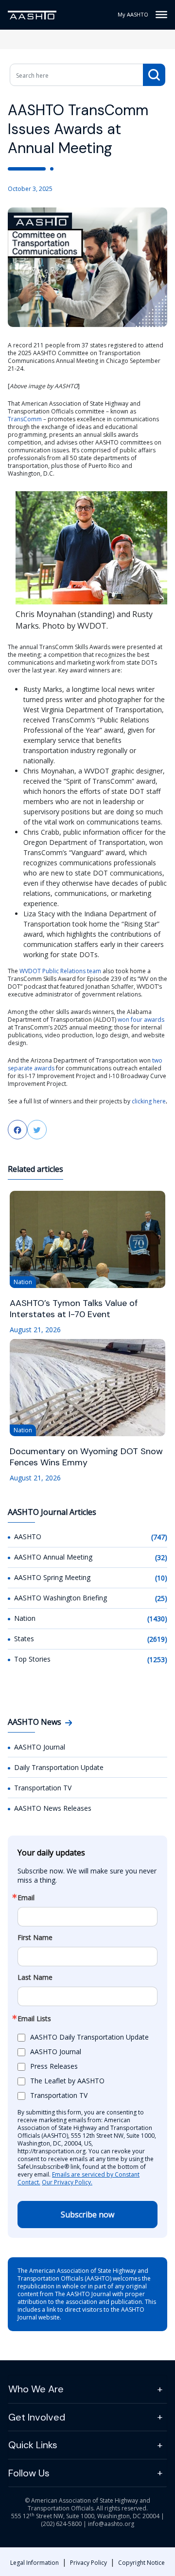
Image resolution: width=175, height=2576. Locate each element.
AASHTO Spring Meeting (52, 1577)
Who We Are (36, 2389)
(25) (161, 1598)
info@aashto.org (111, 2524)
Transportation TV (43, 1788)
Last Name (35, 1977)
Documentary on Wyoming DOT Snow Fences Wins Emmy (86, 1457)
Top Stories (32, 1659)
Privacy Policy (88, 2563)
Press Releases (54, 2066)
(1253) (157, 1659)
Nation (25, 1618)
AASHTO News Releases (53, 1808)
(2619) (157, 1639)
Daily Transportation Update (59, 1767)
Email (26, 1898)
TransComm (25, 419)
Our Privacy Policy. (67, 2182)
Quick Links (33, 2445)
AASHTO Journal (40, 1747)
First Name (35, 1938)
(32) (161, 1557)
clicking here (149, 1101)
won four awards (141, 1020)
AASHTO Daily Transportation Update (89, 2037)
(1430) (157, 1619)
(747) (159, 1537)
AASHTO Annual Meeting (53, 1557)
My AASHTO (133, 14)
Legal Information (35, 2563)
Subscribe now (87, 2215)
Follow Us (29, 2473)
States (24, 1639)
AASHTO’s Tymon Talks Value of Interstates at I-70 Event (74, 1309)
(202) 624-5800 (61, 2524)
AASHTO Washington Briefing (61, 1598)
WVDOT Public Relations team (60, 971)
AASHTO (28, 1537)
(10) (161, 1578)
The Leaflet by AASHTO (67, 2081)
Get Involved (37, 2417)
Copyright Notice (141, 2563)
